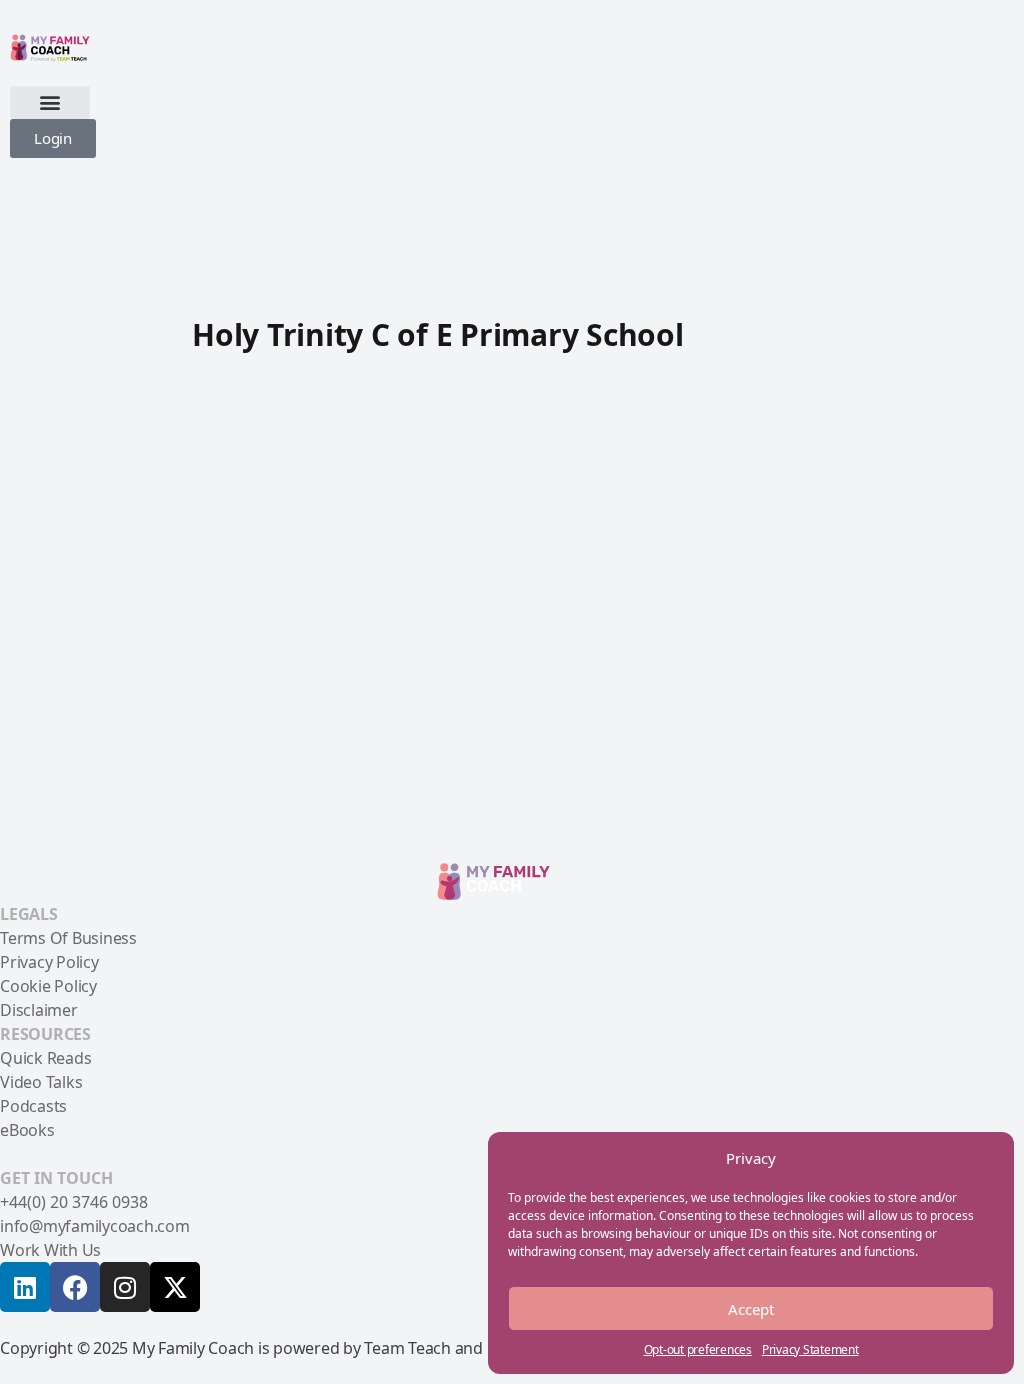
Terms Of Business (68, 938)
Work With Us (50, 1250)
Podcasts (33, 1106)
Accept (751, 1309)
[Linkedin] (25, 1287)
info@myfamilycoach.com (95, 1226)
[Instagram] (125, 1287)
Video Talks (41, 1082)
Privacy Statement (810, 1349)
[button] (50, 102)
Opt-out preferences (698, 1349)
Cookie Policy (48, 986)
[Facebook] (75, 1287)
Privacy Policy (49, 962)
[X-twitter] (175, 1287)
